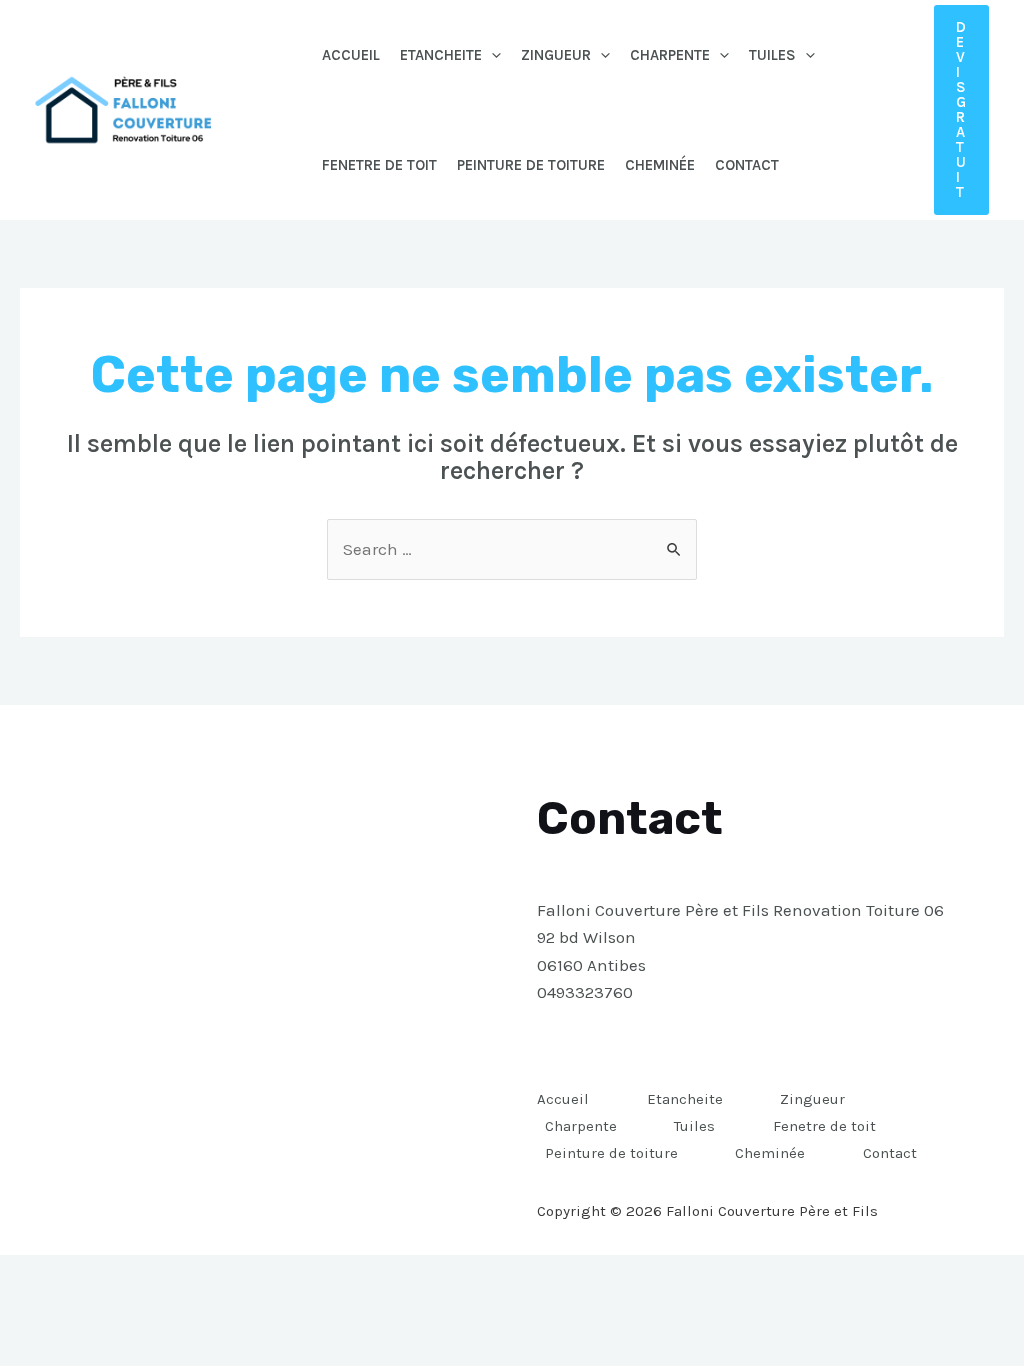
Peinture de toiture (531, 165)
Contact (747, 165)
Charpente (670, 55)
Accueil (351, 55)
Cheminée (660, 165)
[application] (491, 55)
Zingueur (556, 55)
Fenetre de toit (379, 165)
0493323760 (585, 992)
